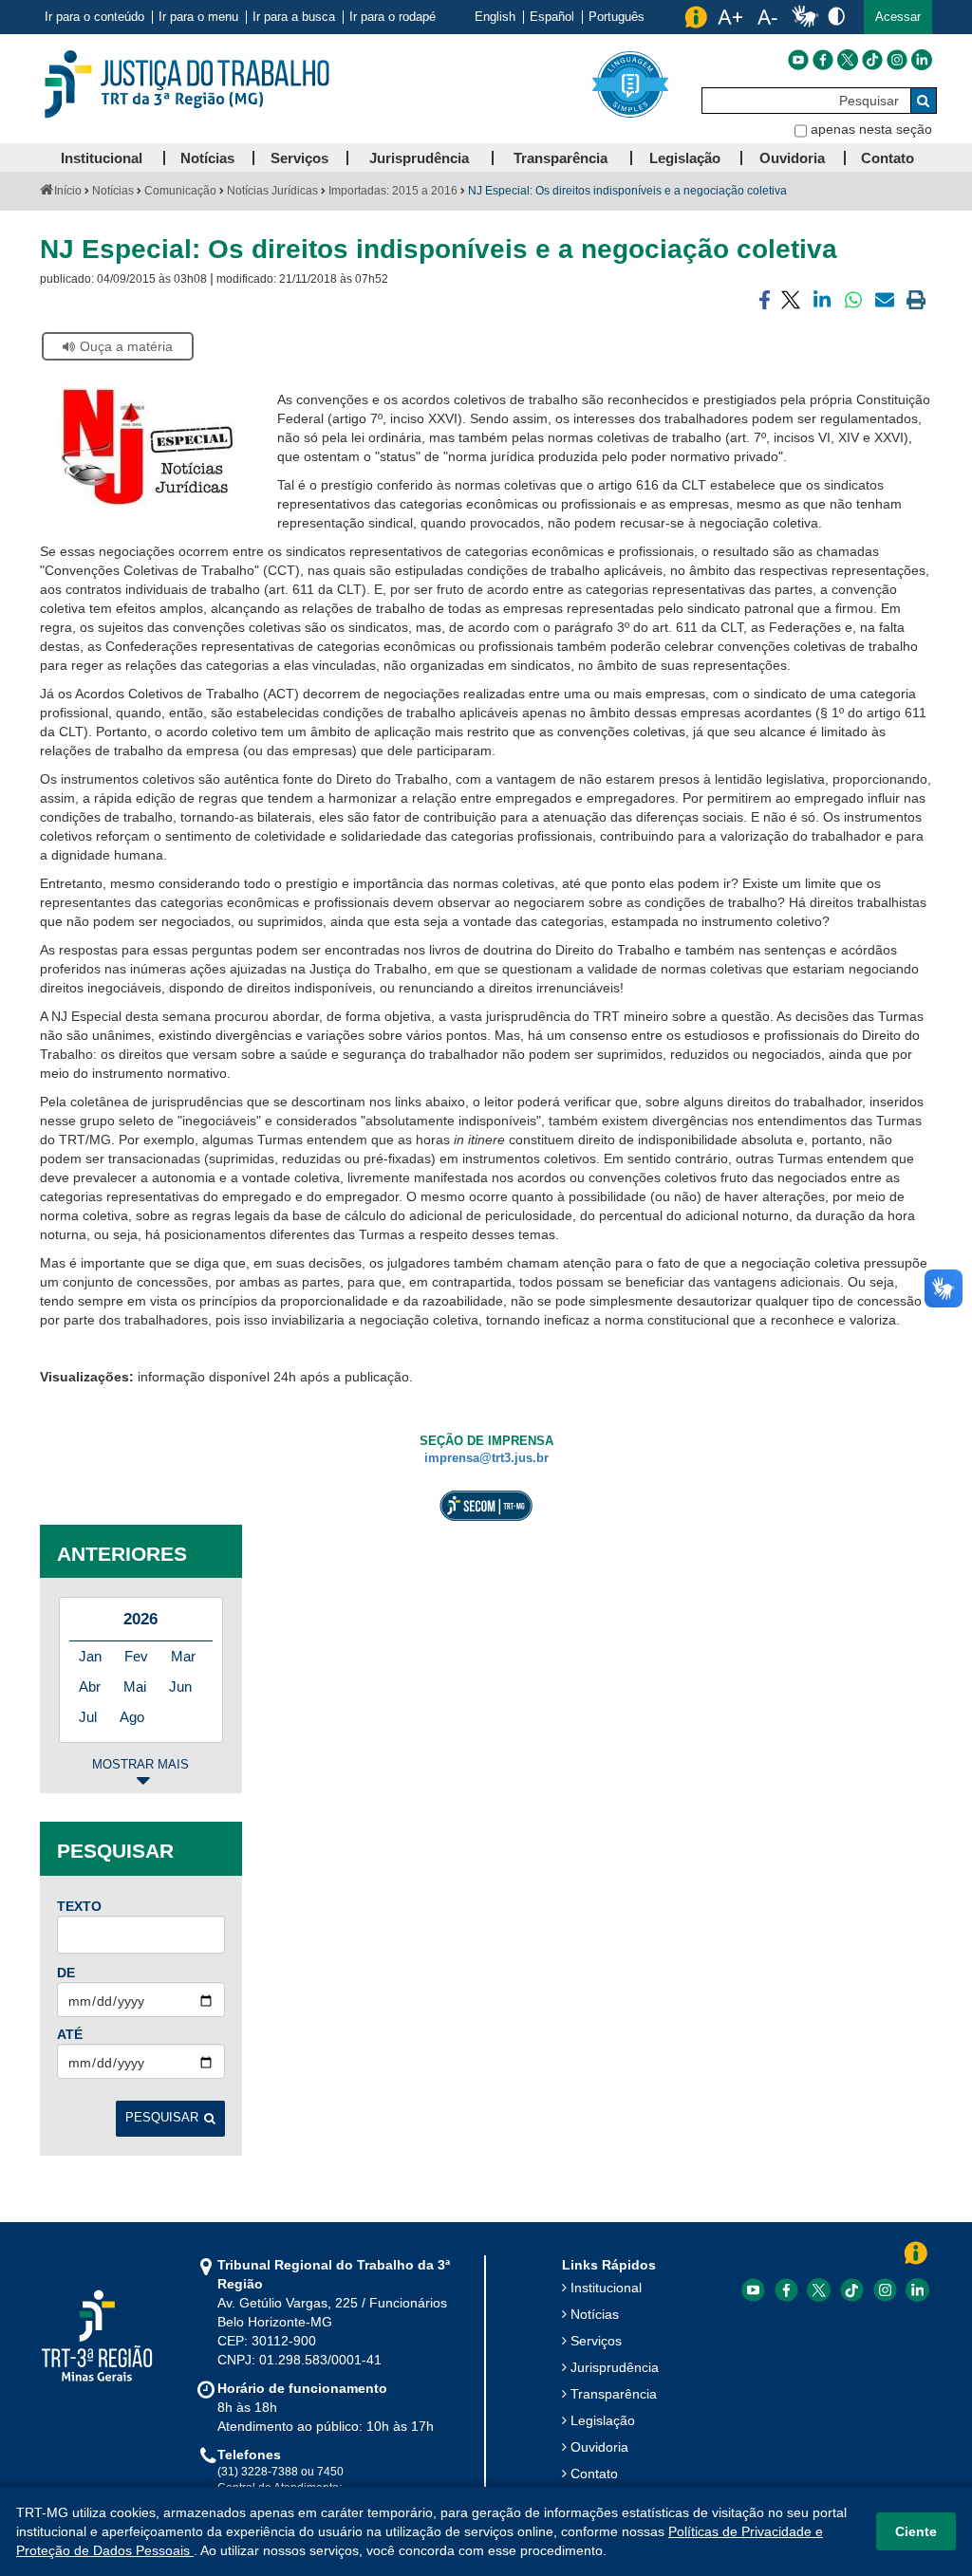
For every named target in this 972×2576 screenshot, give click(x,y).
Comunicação (180, 191)
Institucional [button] (102, 158)
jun (180, 1686)
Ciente (916, 2531)
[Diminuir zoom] (767, 17)
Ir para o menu (198, 17)
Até (70, 2034)
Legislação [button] (685, 158)
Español (552, 17)
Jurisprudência (615, 2367)
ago (132, 1717)
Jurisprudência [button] (419, 158)
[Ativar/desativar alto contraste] (836, 16)
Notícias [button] (207, 158)
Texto (79, 1906)
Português (617, 17)
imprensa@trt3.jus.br (486, 1458)
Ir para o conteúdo (94, 17)
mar (183, 1656)
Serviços (596, 2341)
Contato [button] (888, 158)
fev (136, 1656)
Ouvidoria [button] (792, 158)
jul (88, 1717)
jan (90, 1656)
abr (90, 1686)
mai (135, 1686)
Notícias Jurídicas (272, 191)
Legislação (603, 2420)
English (495, 17)
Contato (594, 2474)
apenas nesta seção (871, 129)
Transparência (614, 2394)
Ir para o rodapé (393, 17)
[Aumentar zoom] (730, 17)
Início (68, 191)
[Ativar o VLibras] (805, 17)
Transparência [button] (561, 158)
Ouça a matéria (126, 346)
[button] (898, 17)
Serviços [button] (299, 158)
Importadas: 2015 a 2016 (393, 191)
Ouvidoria (599, 2447)
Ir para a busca (294, 17)
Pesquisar (162, 2118)
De (66, 1973)
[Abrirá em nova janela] (798, 60)
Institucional (606, 2288)
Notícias (113, 191)
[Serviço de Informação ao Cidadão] (696, 17)
